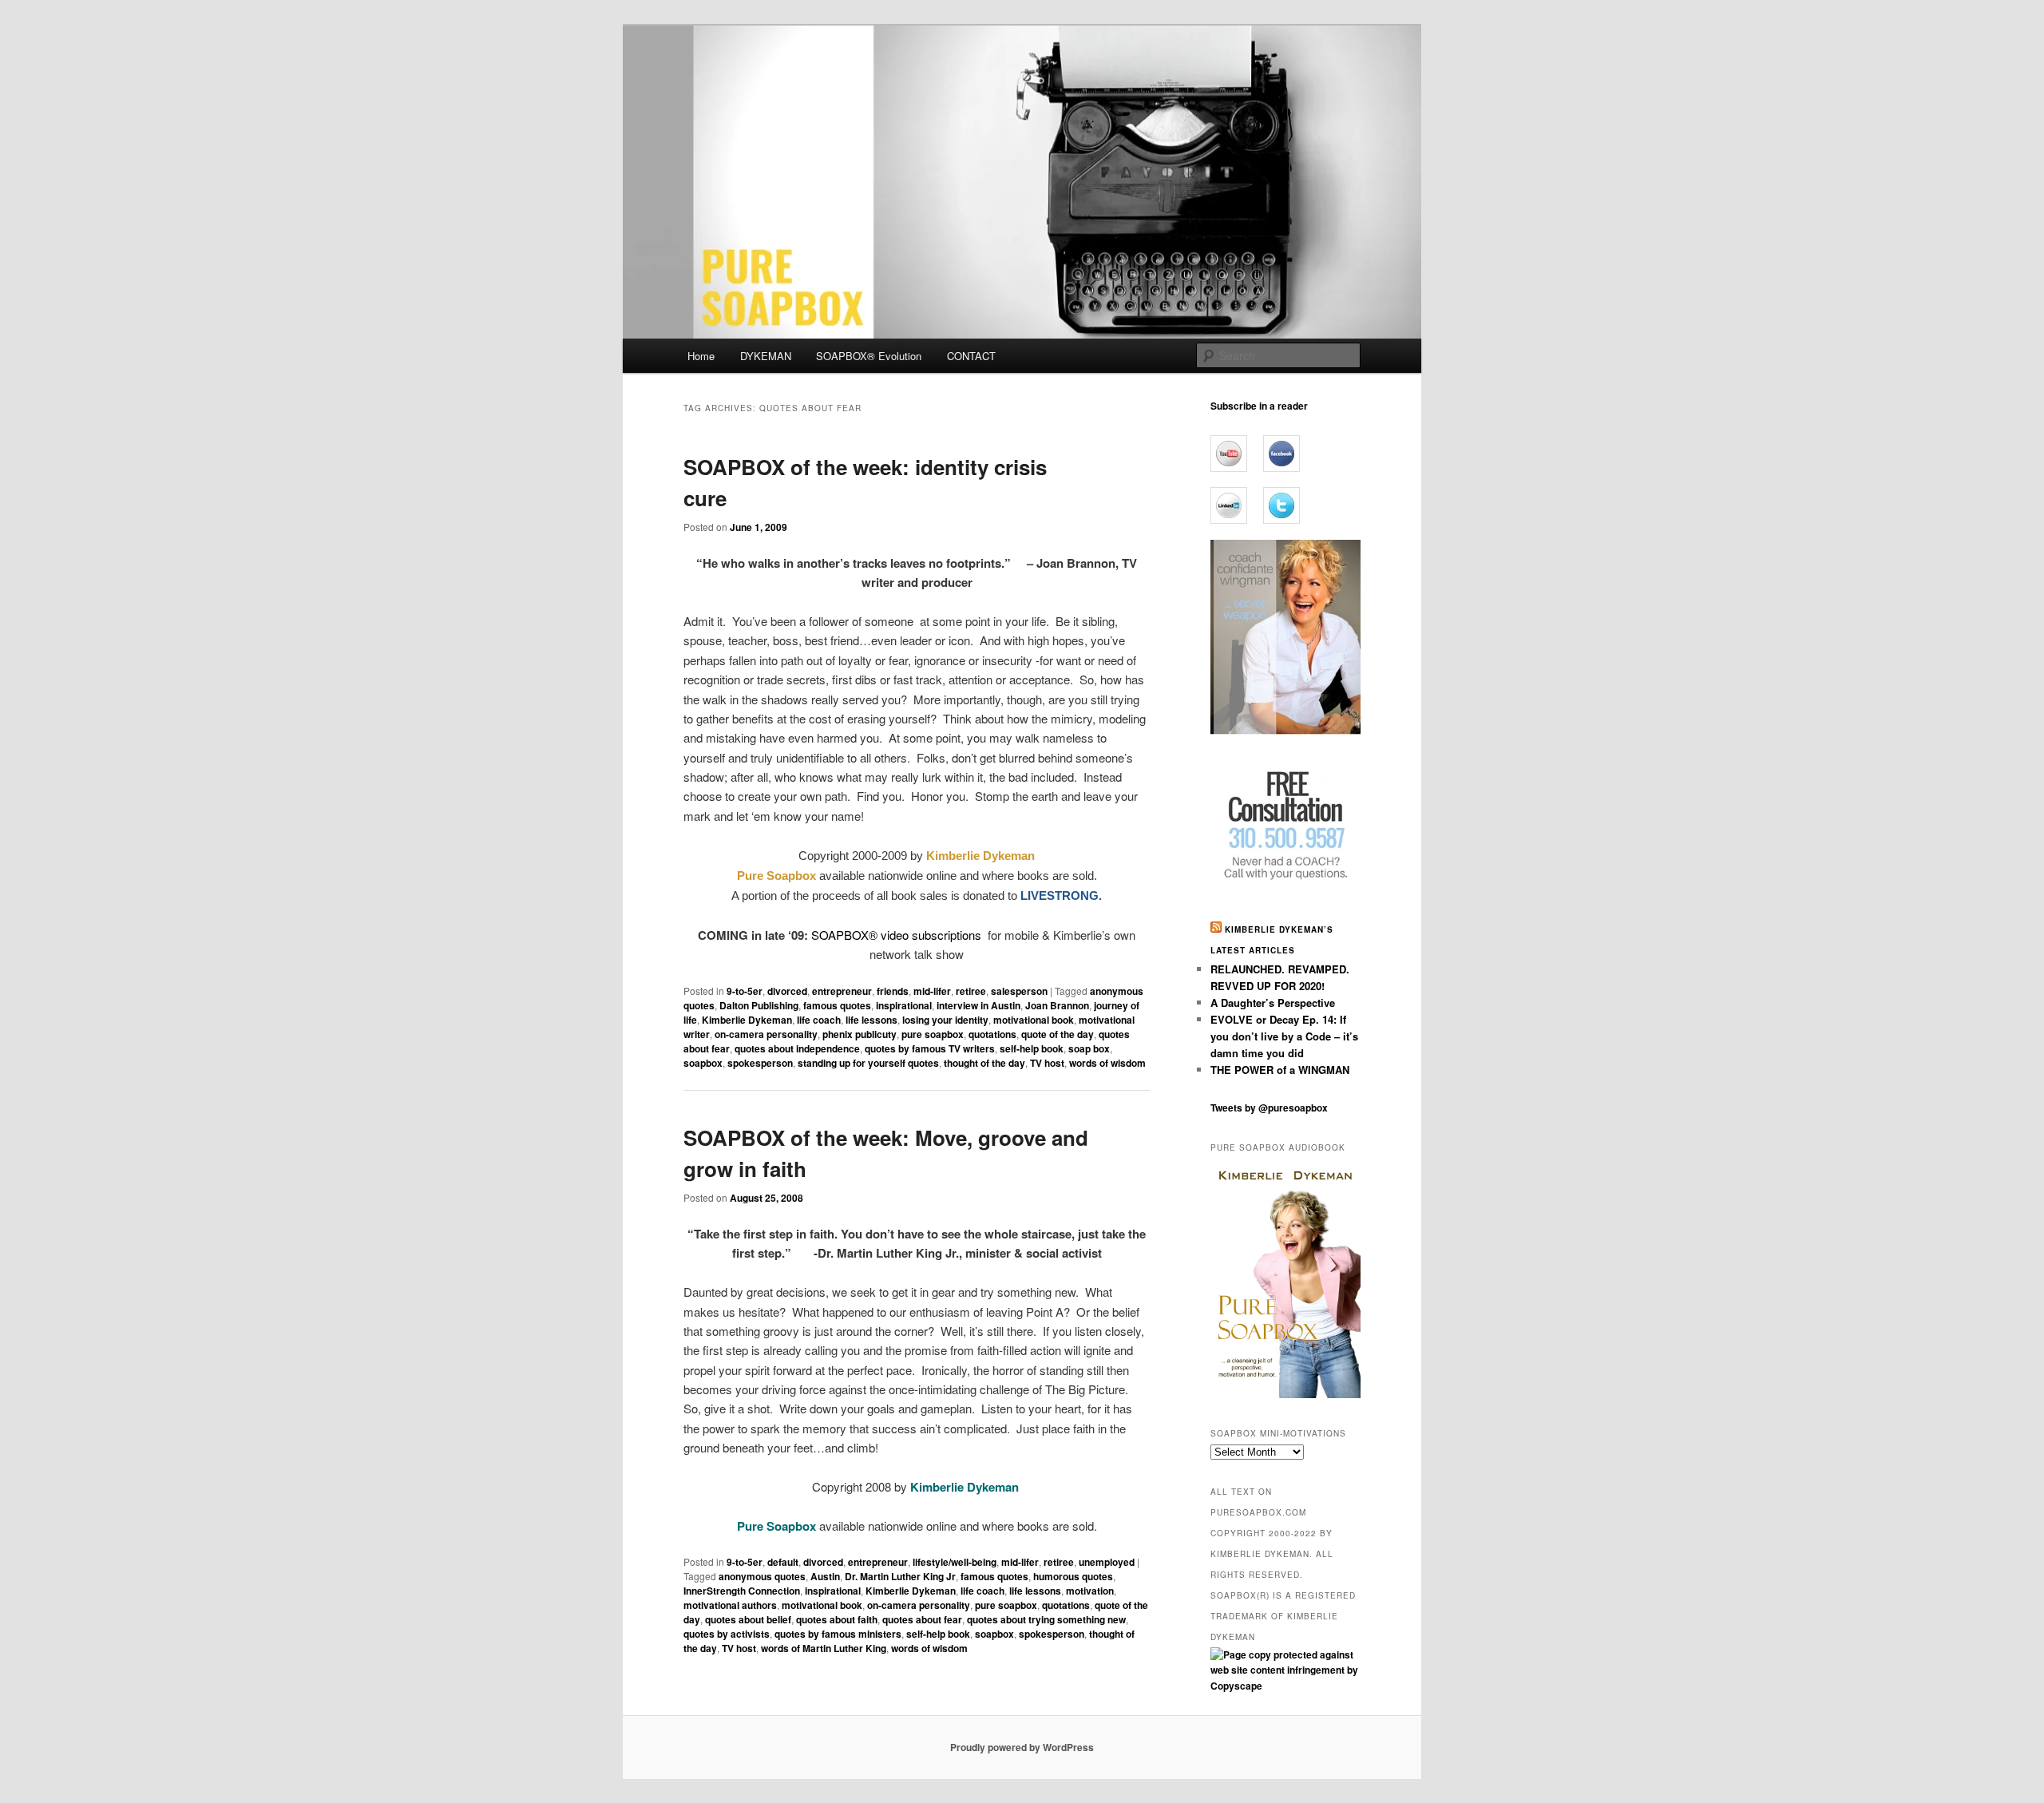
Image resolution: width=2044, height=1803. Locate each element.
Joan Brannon (1057, 1005)
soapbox (703, 1063)
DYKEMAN (766, 356)
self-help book (1032, 1048)
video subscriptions (933, 935)
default (783, 1562)
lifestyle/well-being (955, 1562)
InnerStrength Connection (742, 1591)
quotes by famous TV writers (930, 1048)
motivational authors (730, 1605)
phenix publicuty (860, 1034)
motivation (1090, 1591)
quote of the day (1058, 1034)
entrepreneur (842, 991)
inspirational (904, 1005)
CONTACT (971, 356)
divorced (787, 991)
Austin (825, 1576)
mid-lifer (932, 991)
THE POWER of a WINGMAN (1280, 1070)
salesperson (1019, 991)
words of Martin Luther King (824, 1648)
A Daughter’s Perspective (1273, 1003)
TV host (1047, 1063)
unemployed (1107, 1562)
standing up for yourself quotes (868, 1063)
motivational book (1034, 1020)
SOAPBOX (840, 935)
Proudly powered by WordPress (1022, 1747)
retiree (971, 991)
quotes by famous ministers (838, 1634)
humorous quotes (1073, 1576)
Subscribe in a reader (1259, 406)
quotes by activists (727, 1634)
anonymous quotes (762, 1576)
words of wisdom (1107, 1063)
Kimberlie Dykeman (747, 1020)
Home (701, 356)
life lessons (871, 1020)
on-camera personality (766, 1034)
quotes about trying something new (1046, 1619)
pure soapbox (933, 1034)
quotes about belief (748, 1619)
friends (893, 991)
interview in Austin (978, 1005)
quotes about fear (922, 1619)
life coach (819, 1020)
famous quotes (837, 1005)
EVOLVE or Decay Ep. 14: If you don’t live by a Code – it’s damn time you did (1284, 1036)
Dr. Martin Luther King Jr (900, 1576)
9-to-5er (745, 991)
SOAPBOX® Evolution (869, 356)
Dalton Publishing (759, 1005)
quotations (992, 1034)
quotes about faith (837, 1619)
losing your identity (945, 1020)
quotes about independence (797, 1048)
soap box (1089, 1048)
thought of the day (984, 1063)
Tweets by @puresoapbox (1269, 1108)
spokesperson (760, 1063)
